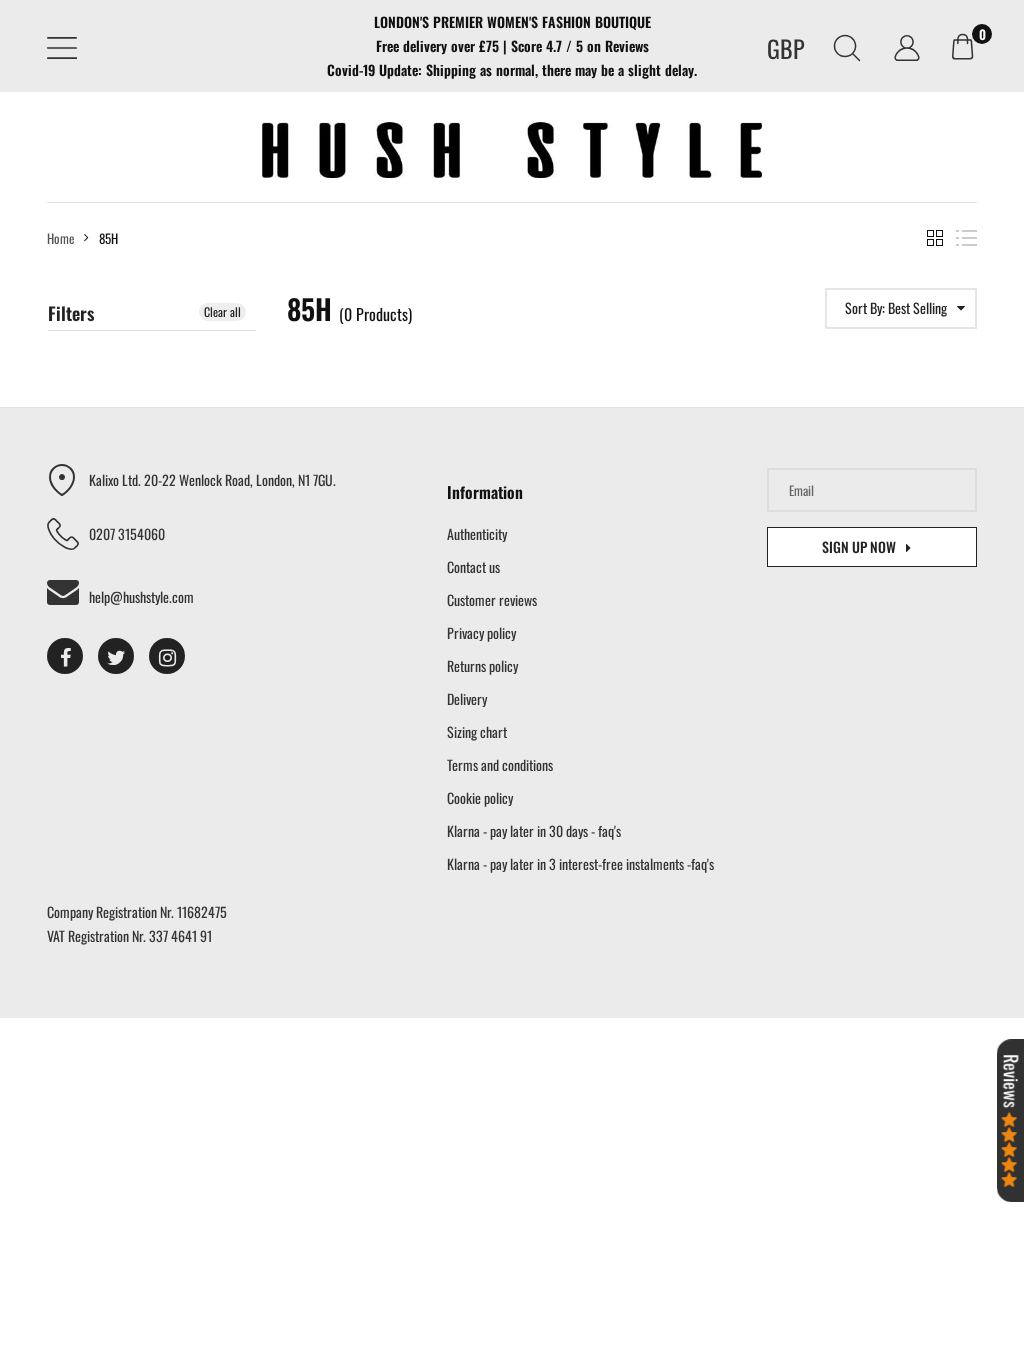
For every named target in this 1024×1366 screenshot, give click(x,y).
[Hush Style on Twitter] (116, 656)
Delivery (467, 698)
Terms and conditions (500, 764)
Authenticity (477, 533)
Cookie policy (480, 797)
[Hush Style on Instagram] (167, 656)
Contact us (473, 566)
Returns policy (482, 665)
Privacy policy (481, 632)
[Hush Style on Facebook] (65, 656)
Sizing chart (477, 731)
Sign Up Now (859, 546)
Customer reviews (492, 599)
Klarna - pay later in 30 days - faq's (534, 830)
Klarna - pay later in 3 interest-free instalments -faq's (580, 863)
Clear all (222, 311)
